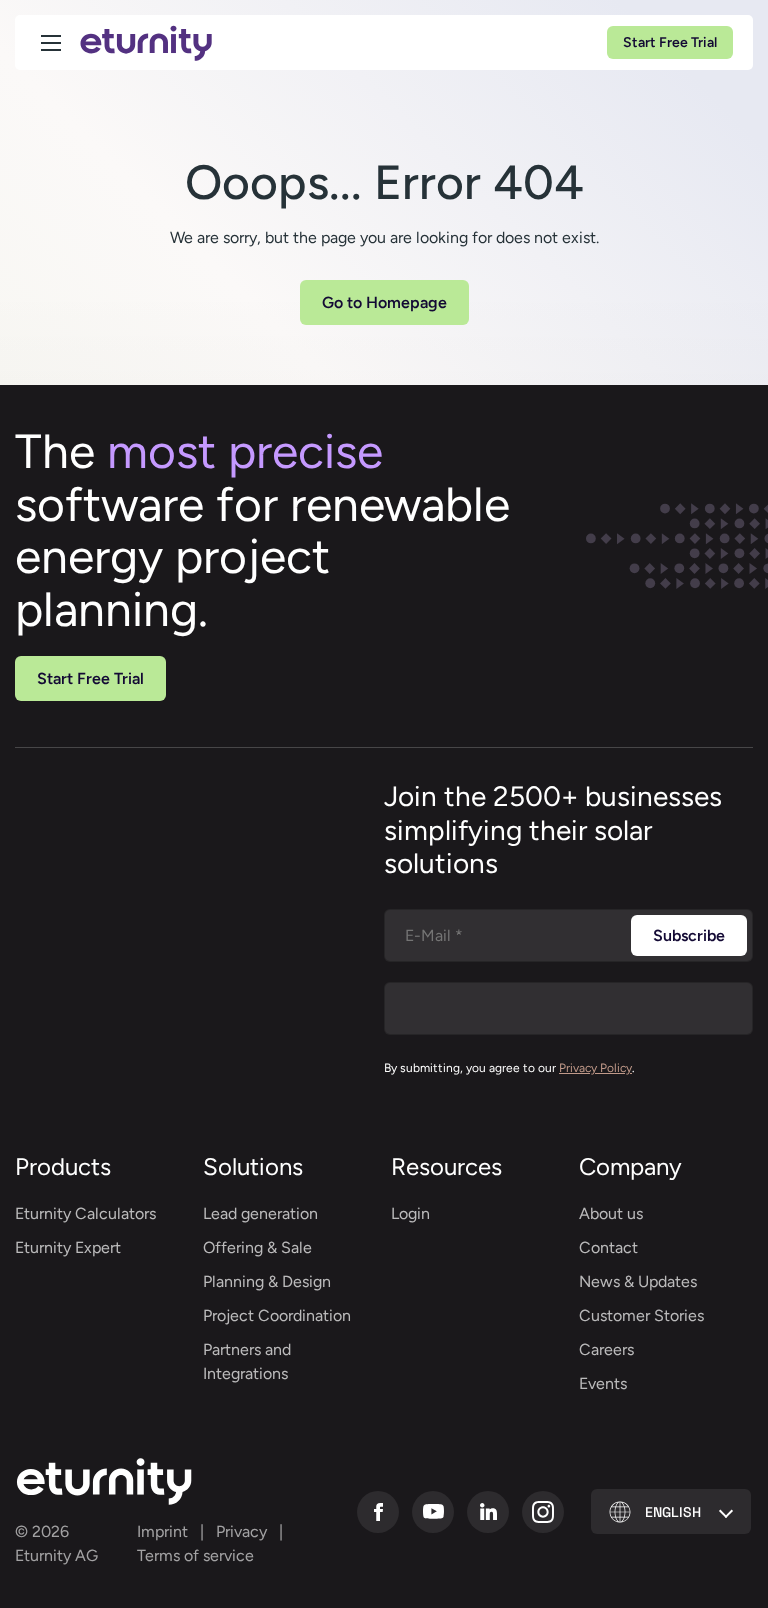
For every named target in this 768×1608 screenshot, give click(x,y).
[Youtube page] (433, 1512)
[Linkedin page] (488, 1512)
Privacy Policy (595, 1068)
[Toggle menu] (51, 43)
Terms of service (195, 1555)
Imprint (162, 1531)
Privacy (241, 1531)
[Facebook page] (378, 1512)
